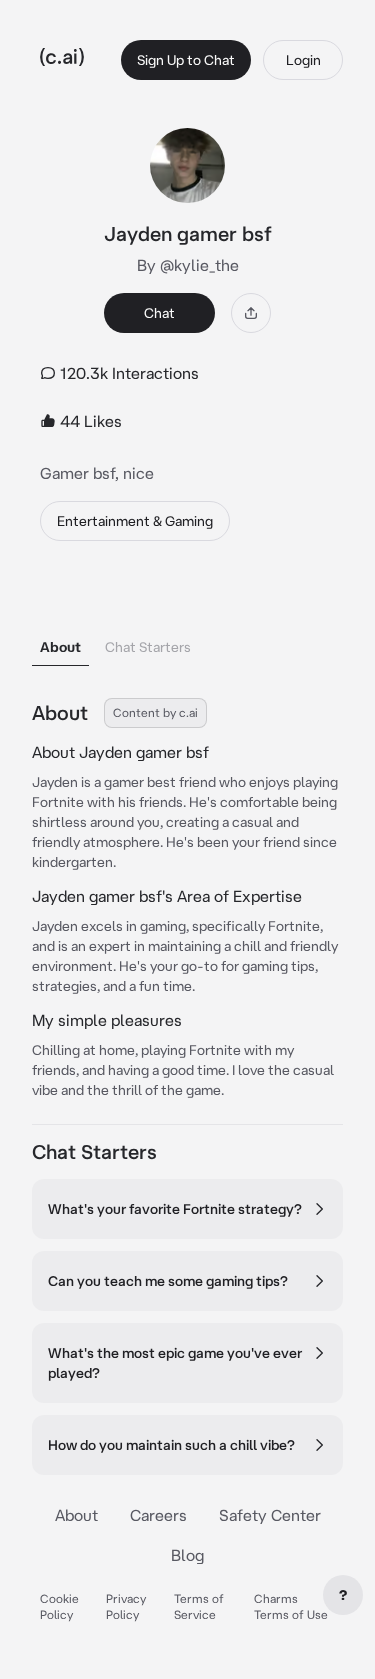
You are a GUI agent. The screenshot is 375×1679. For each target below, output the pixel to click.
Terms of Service (199, 1606)
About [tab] (60, 647)
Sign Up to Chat (186, 60)
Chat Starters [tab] (148, 647)
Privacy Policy (126, 1606)
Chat (159, 313)
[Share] (251, 313)
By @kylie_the (188, 265)
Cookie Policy (59, 1606)
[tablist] (187, 621)
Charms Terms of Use (291, 1606)
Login (303, 60)
